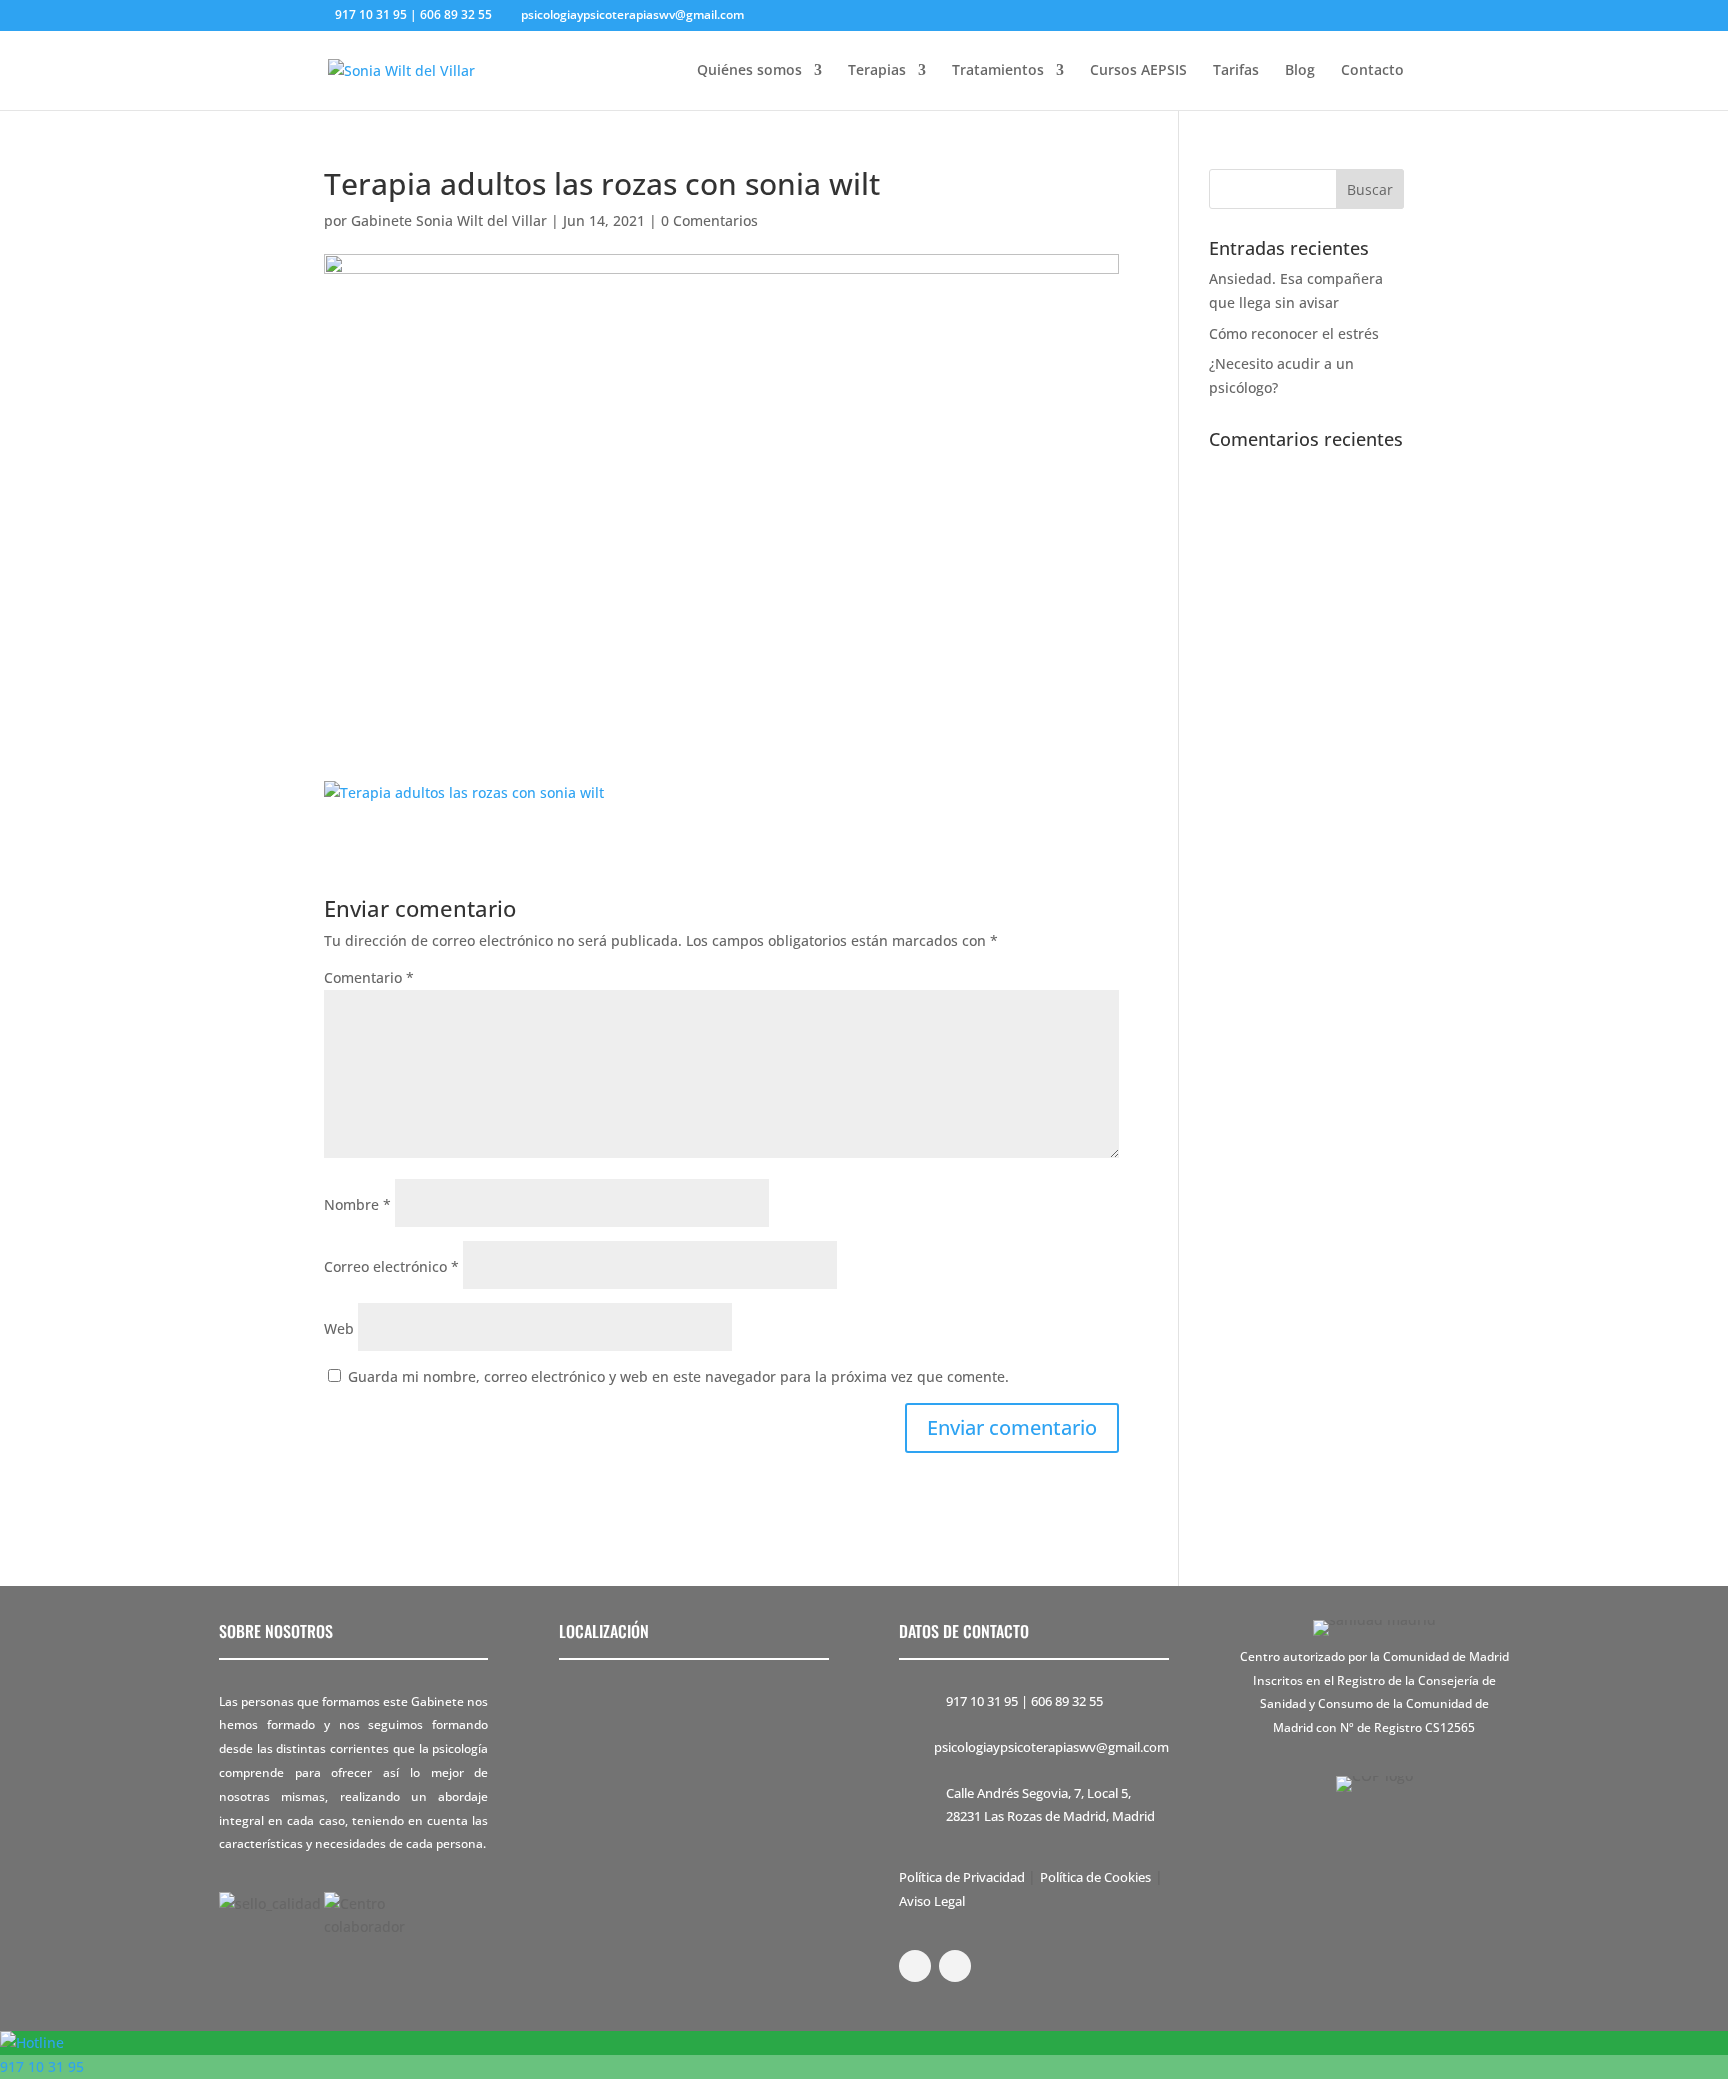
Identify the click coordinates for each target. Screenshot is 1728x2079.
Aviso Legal (932, 1901)
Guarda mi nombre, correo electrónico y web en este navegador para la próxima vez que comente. (678, 1376)
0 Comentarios (709, 220)
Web (339, 1328)
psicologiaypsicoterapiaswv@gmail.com (1051, 1747)
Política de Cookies (1095, 1877)
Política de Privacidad (963, 1877)
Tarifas (1236, 71)
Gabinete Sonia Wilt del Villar (449, 220)
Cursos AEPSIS (1138, 71)
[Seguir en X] (955, 1966)
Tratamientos (998, 71)
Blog (1300, 71)
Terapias (877, 71)
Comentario (369, 977)
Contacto (1372, 71)
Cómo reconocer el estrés (1294, 333)
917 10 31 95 (982, 1701)
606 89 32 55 (1067, 1701)
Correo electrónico (391, 1266)
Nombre (357, 1204)
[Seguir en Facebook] (915, 1966)
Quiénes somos (749, 71)
